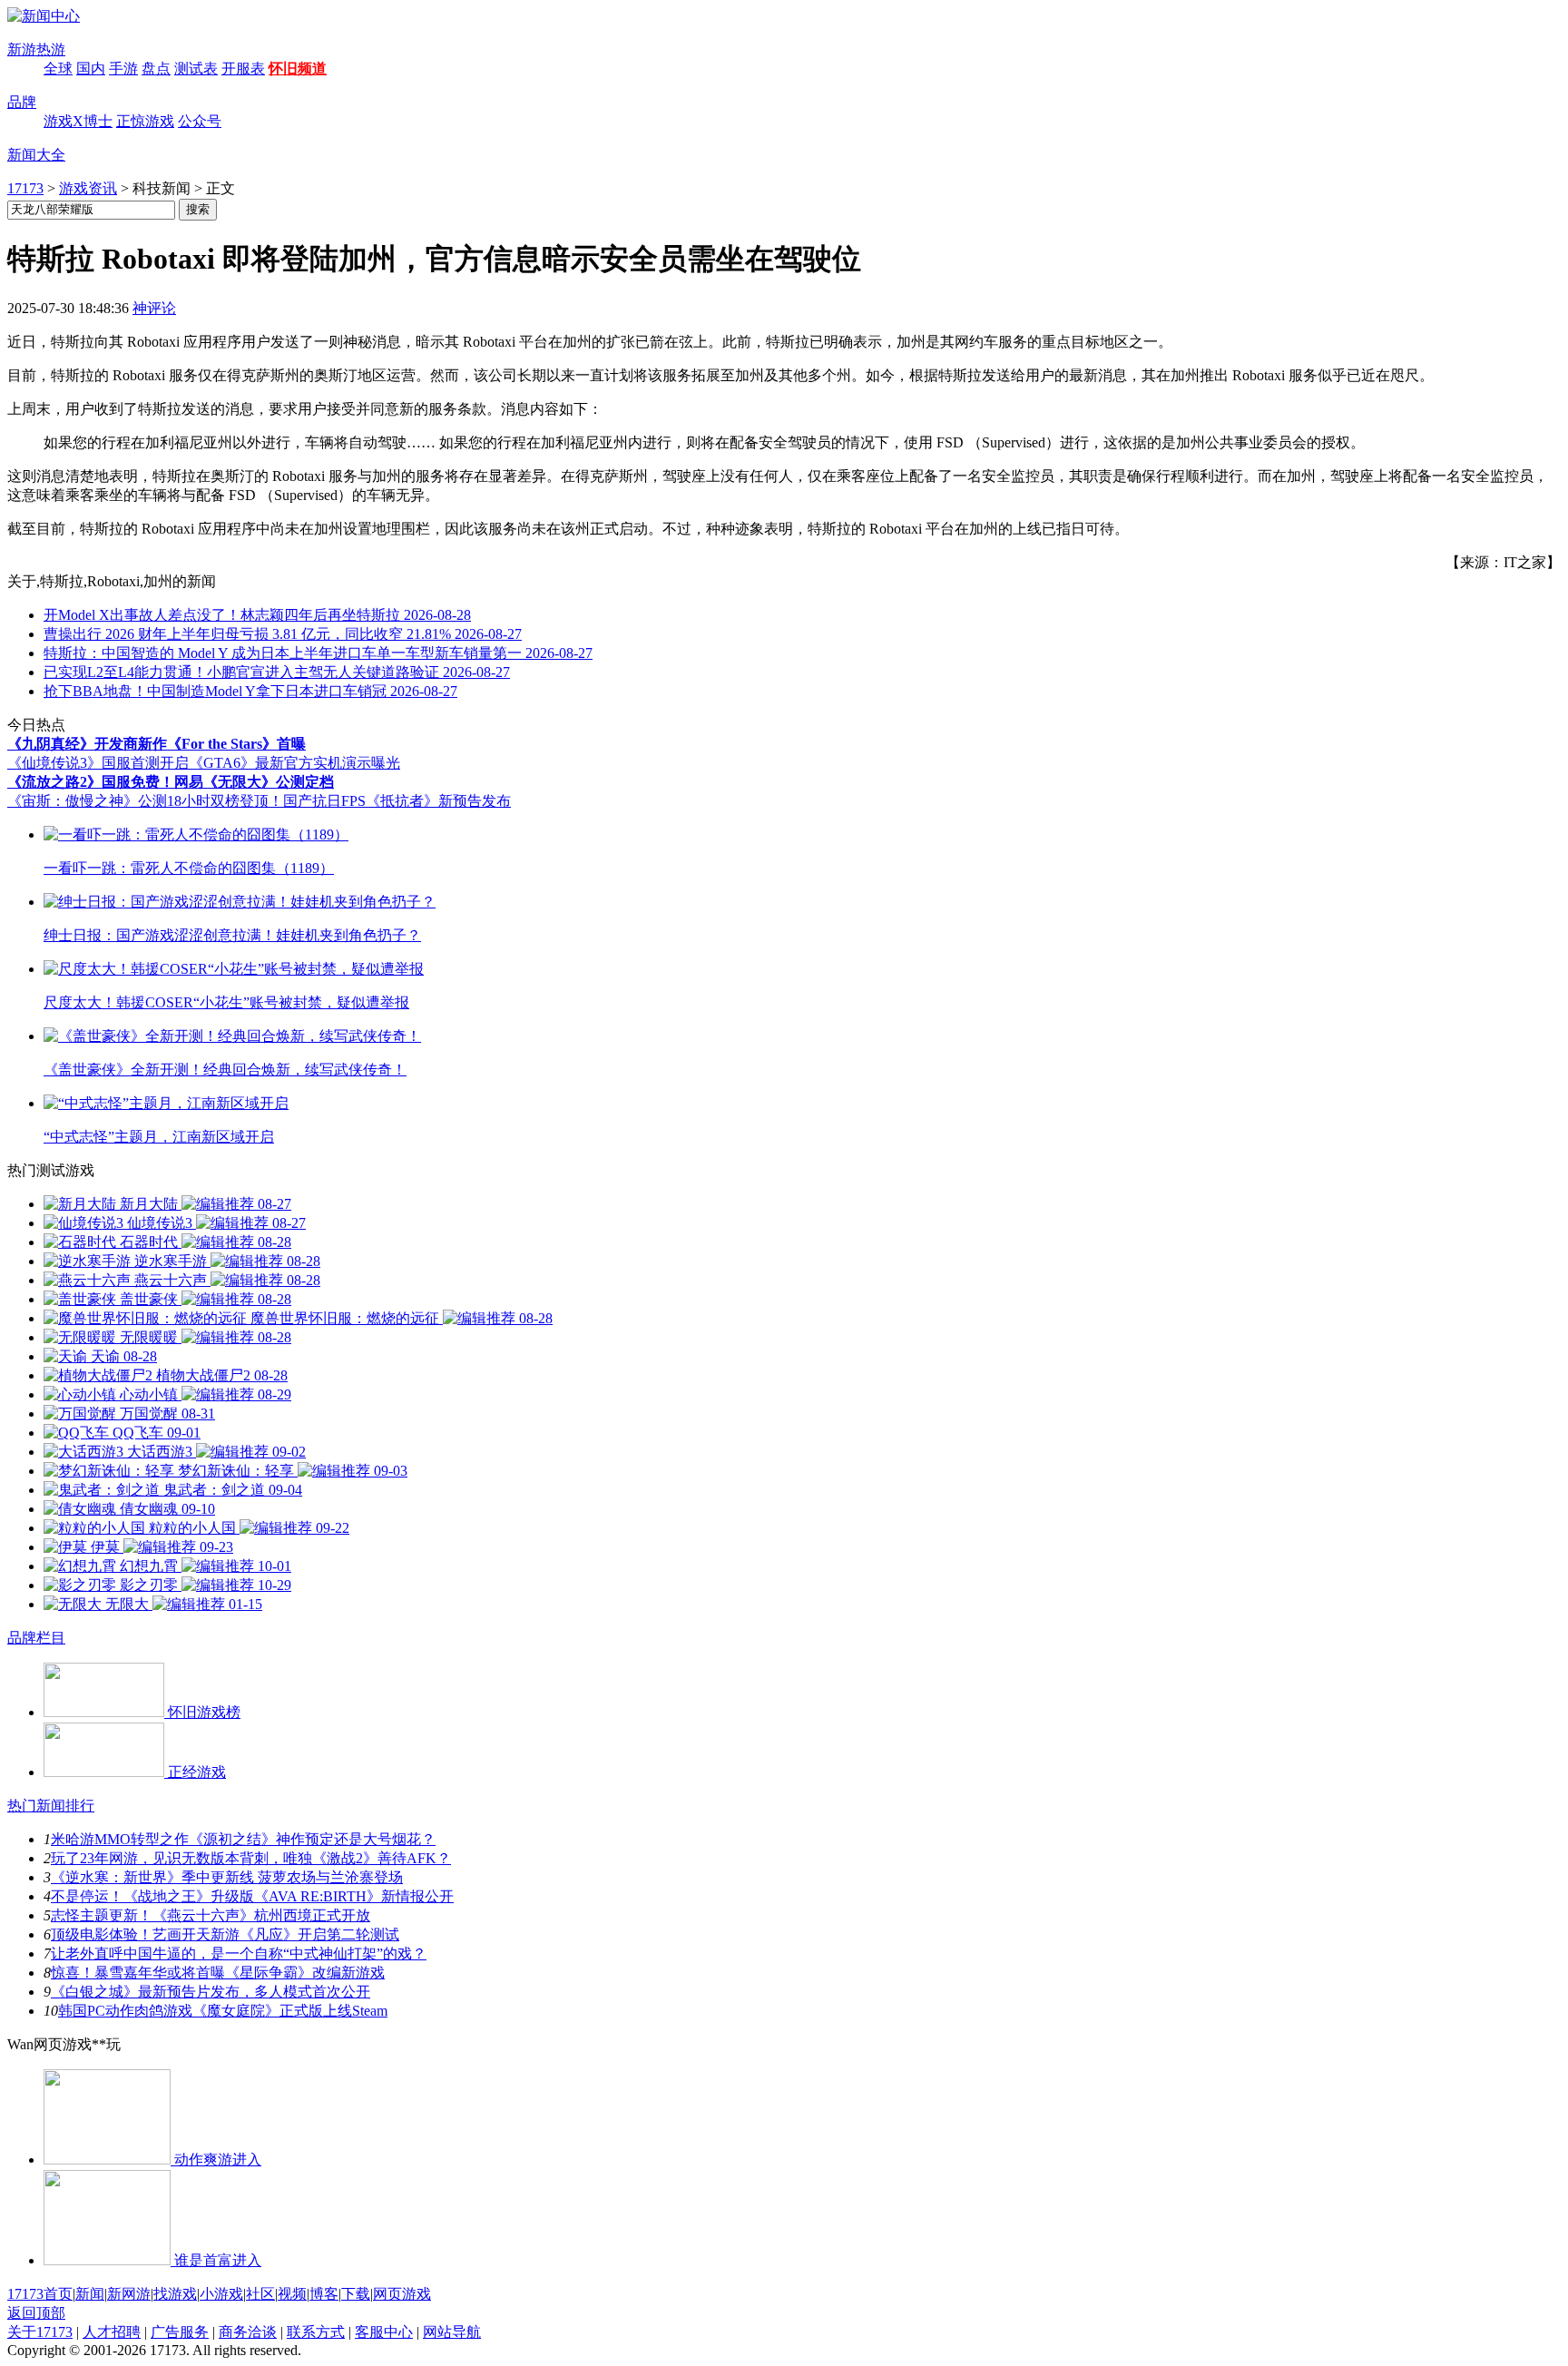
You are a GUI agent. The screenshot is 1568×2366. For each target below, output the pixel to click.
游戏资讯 (88, 188)
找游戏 (175, 2294)
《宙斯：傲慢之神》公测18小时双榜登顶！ (145, 801)
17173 (25, 188)
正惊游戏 (145, 121)
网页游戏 (402, 2294)
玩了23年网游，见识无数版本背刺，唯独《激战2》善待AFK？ (251, 1858)
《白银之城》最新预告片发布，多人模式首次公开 (211, 1992)
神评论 (154, 308)
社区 (260, 2294)
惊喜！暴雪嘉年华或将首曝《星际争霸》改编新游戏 (218, 1973)
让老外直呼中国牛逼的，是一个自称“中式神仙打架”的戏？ (239, 1954)
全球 (58, 69)
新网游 (129, 2294)
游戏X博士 (78, 121)
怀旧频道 (298, 69)
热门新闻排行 (51, 1806)
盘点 (156, 69)
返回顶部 (36, 2313)
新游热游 (36, 49)
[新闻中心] (44, 16)
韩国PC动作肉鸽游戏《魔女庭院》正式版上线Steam (223, 2011)
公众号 (200, 121)
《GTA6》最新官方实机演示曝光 (294, 763)
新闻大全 (36, 155)
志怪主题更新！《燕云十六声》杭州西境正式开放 (211, 1915)
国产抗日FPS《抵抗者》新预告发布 (397, 801)
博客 (324, 2294)
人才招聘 (112, 2332)
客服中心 (384, 2332)
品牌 (22, 102)
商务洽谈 (248, 2332)
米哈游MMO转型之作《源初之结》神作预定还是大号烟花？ (243, 1839)
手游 (123, 69)
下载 (356, 2294)
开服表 (243, 69)
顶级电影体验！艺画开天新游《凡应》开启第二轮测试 (225, 1934)
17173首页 (40, 2294)
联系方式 (316, 2332)
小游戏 (221, 2294)
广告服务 (180, 2332)
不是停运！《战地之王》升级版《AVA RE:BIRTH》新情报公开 (252, 1896)
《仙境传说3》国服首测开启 (98, 763)
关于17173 (40, 2332)
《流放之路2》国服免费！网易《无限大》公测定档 (171, 782)
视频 (292, 2294)
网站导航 (452, 2332)
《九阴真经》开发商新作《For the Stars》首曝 (157, 744)
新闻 (90, 2294)
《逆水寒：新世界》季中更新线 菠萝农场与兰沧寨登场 (227, 1877)
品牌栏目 (36, 1638)
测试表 (196, 69)
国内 (91, 69)
